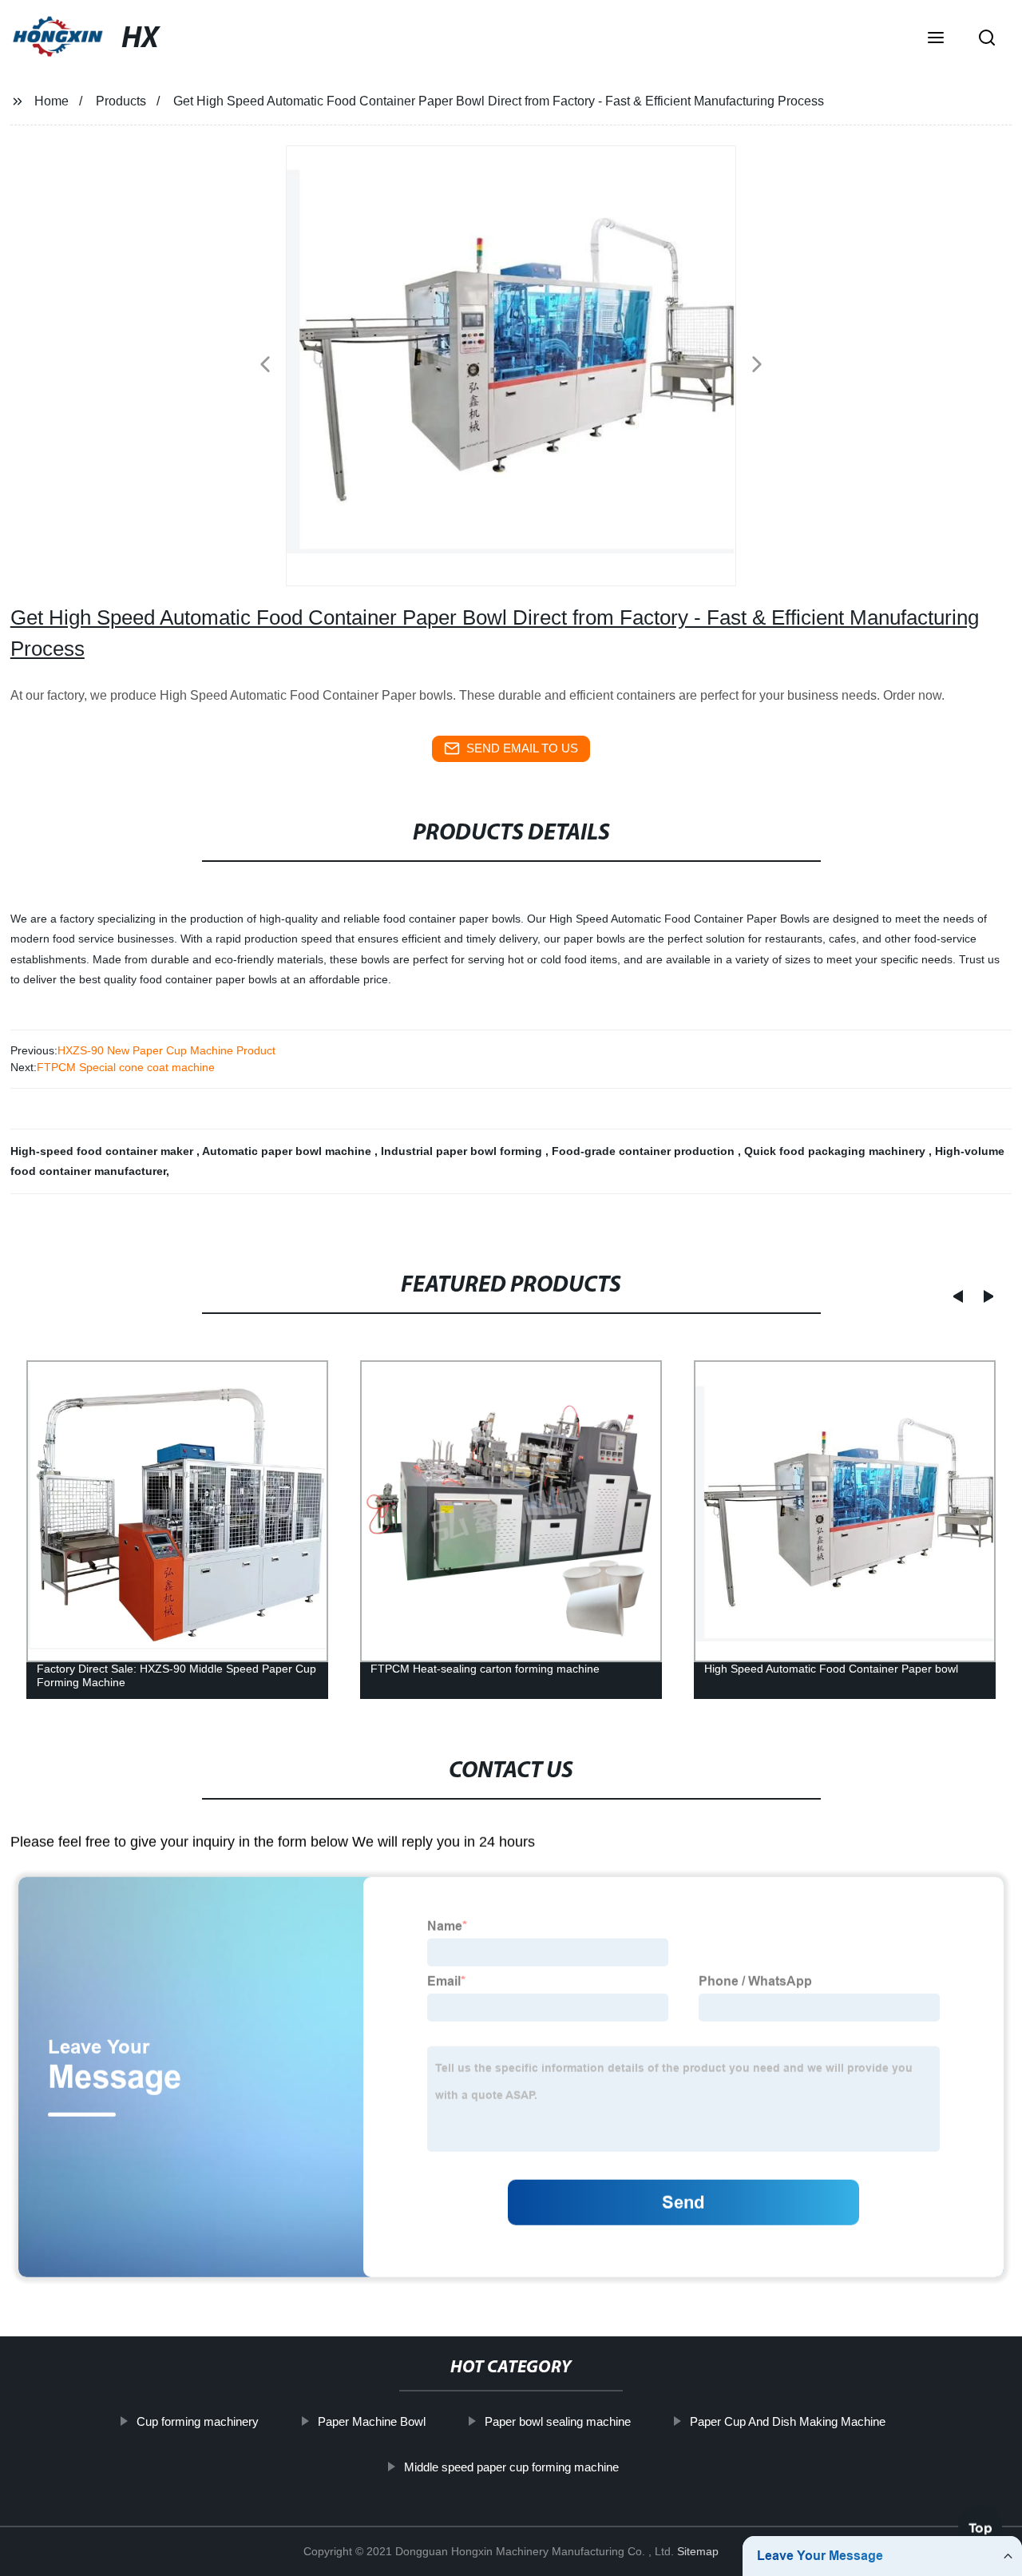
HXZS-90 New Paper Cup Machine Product (166, 1050)
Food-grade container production (645, 1151)
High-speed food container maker (103, 1151)
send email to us (522, 748)
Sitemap (698, 2551)
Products (121, 101)
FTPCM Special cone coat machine (126, 1067)
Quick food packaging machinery (836, 1151)
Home (51, 101)
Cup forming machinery (198, 2421)
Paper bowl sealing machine (558, 2421)
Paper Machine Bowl (372, 2421)
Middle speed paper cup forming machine (511, 2467)
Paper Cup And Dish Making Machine (788, 2421)
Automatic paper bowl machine (288, 1151)
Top (980, 2534)
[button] (936, 39)
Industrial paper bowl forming (463, 1151)
